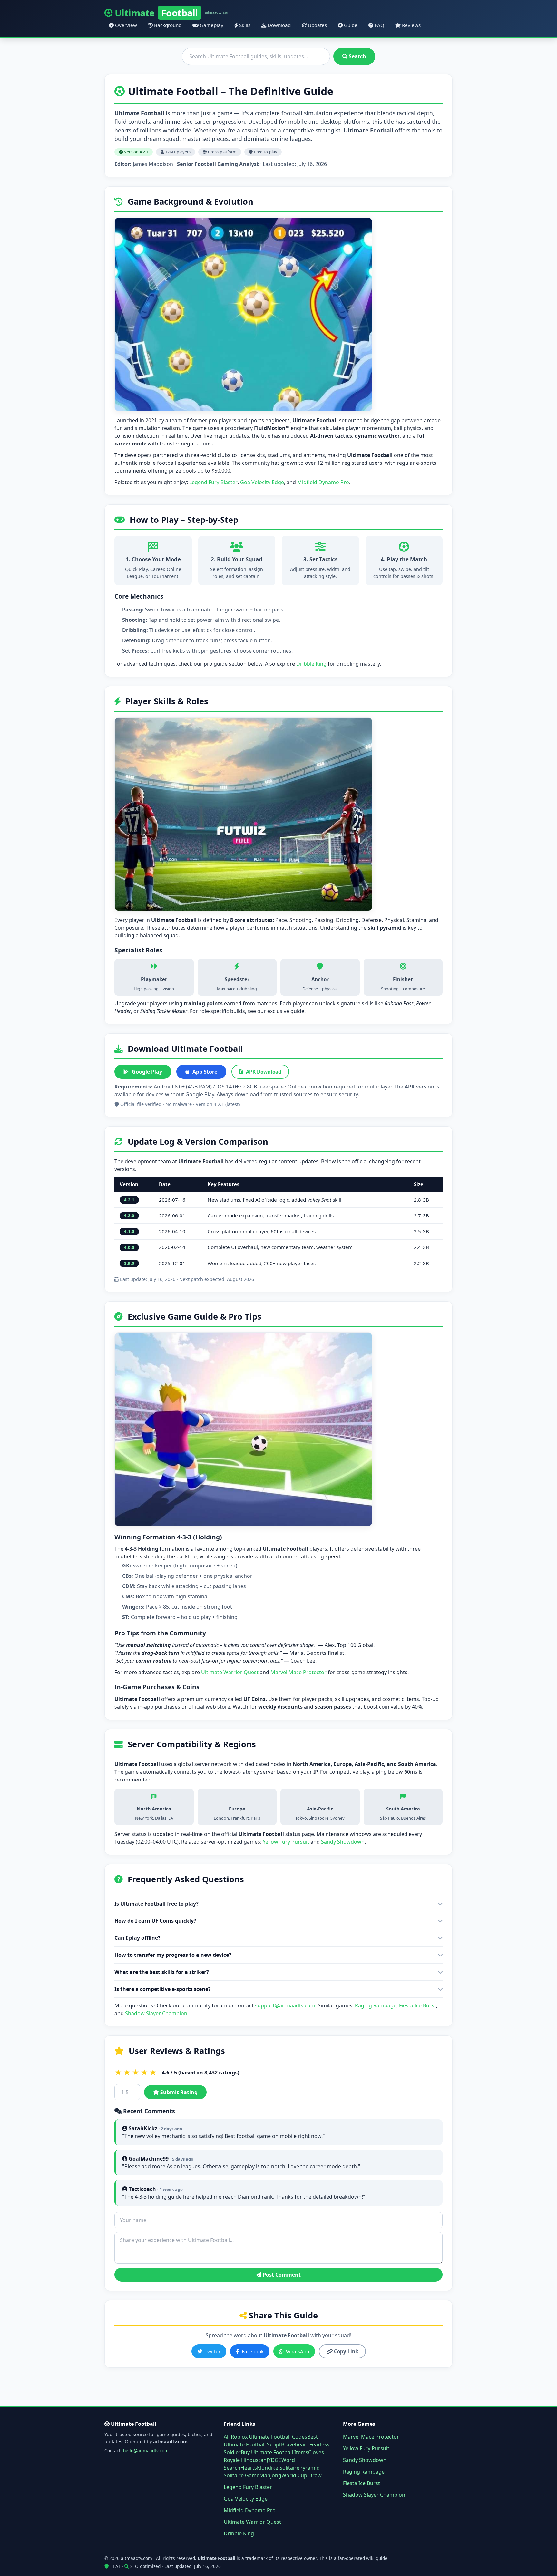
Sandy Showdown (343, 1842)
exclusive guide (286, 1011)
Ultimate (173, 13)
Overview (125, 25)
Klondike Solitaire (278, 2468)
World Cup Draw (302, 2475)
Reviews (411, 25)
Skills (244, 25)
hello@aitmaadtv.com (146, 2450)
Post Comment (281, 2275)
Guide (350, 25)
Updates (317, 25)
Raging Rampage (376, 2005)
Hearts (249, 2468)
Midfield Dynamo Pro (323, 482)
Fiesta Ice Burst (418, 2005)
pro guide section (225, 664)
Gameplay (211, 25)
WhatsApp (298, 2351)
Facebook (253, 2351)
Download (278, 25)
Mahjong (270, 2475)
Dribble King (311, 664)
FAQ (379, 25)
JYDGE (274, 2460)
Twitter (213, 2351)
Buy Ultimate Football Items (274, 2452)
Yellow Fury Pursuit (286, 1842)
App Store (205, 1072)
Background (167, 25)
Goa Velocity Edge (262, 482)
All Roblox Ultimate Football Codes (265, 2437)
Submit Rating (178, 2092)
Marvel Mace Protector (298, 1672)
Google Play (147, 1072)
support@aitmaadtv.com (285, 2005)
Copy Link (345, 2351)
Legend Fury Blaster (213, 482)
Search (357, 56)
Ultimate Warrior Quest (230, 1672)
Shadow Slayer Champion (156, 2013)
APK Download (264, 1072)
